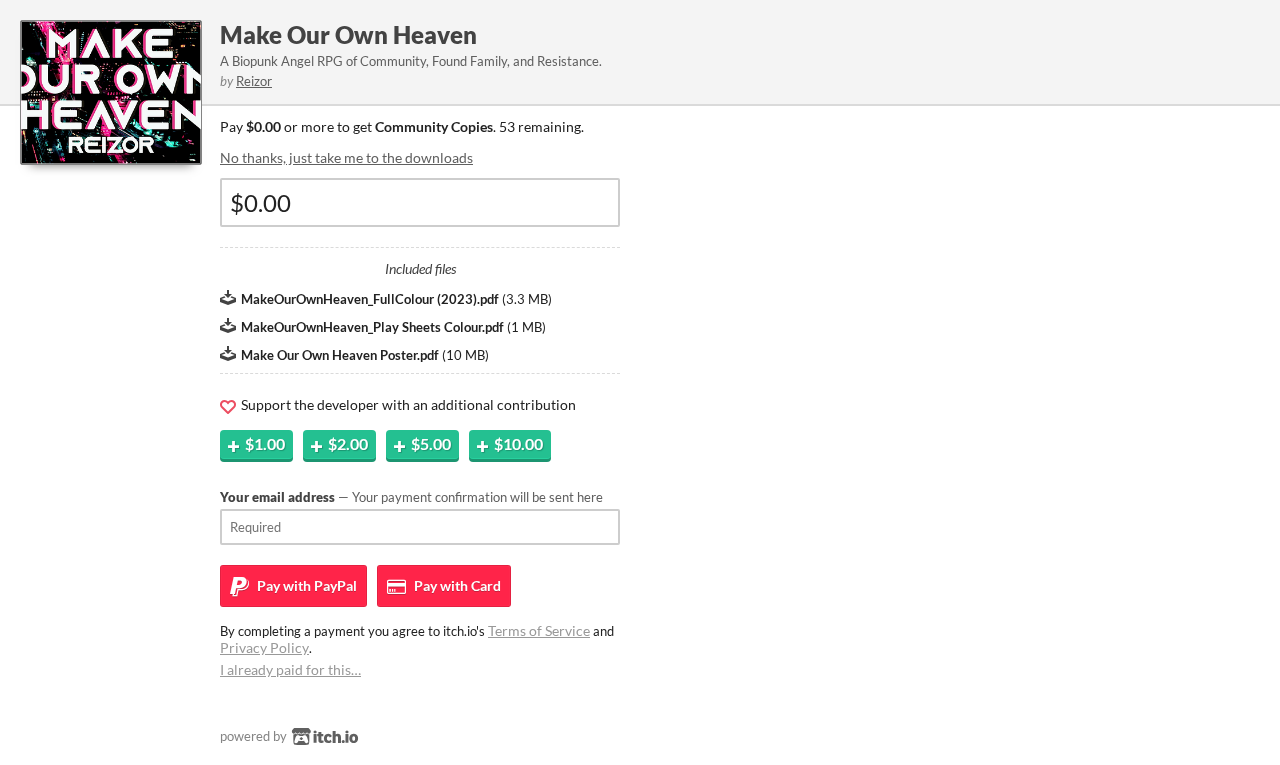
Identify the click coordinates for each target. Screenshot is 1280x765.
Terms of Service (539, 630)
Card (456, 585)
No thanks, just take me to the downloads (346, 157)
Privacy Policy (264, 647)
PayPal (305, 585)
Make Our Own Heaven (348, 34)
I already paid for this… (290, 669)
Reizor (254, 81)
